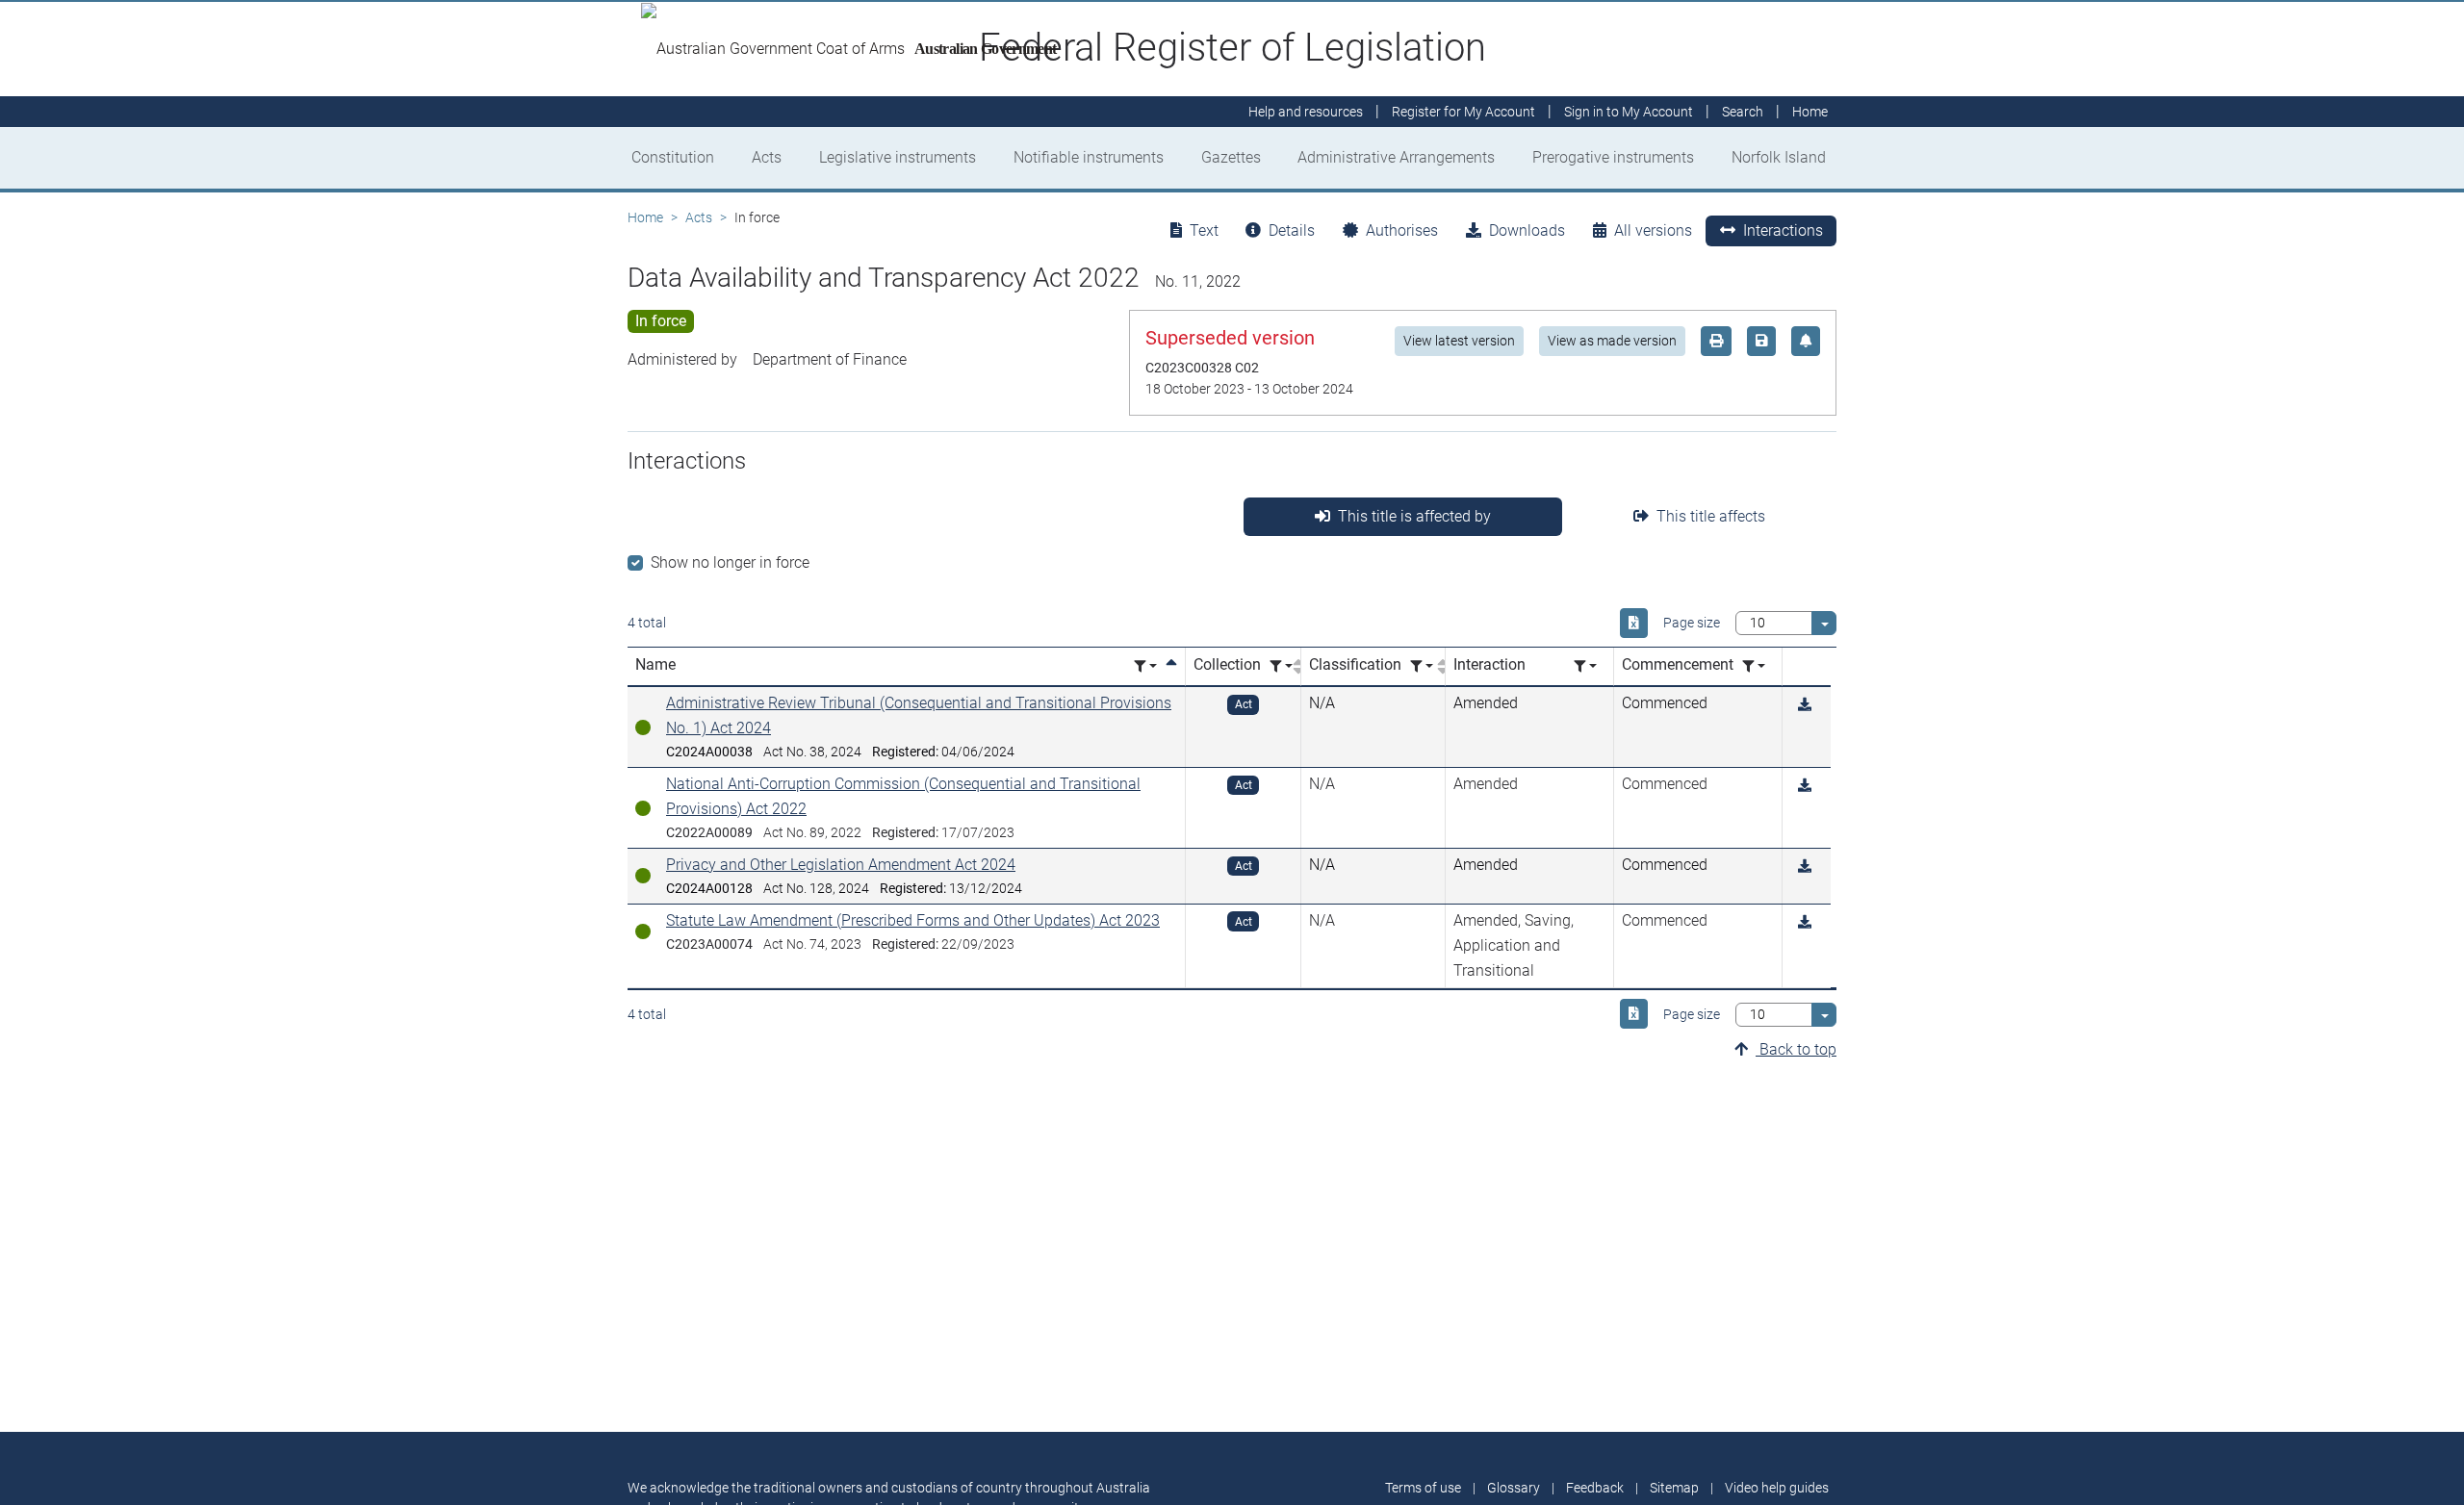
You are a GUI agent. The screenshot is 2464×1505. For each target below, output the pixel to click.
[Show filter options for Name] (1145, 666)
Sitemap (1674, 1488)
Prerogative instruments (1613, 157)
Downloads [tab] (1527, 230)
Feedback (1595, 1488)
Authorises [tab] (1402, 230)
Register (1463, 112)
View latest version (1459, 341)
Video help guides (1777, 1488)
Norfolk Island (1779, 157)
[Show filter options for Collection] (1281, 666)
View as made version (1612, 341)
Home (645, 217)
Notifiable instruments (1089, 157)
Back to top (1796, 1049)
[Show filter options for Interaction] (1585, 666)
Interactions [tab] (1783, 230)
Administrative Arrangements (1396, 157)
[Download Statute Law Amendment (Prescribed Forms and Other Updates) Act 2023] (1805, 922)
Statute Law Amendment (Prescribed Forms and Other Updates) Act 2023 (913, 920)
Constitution (673, 157)
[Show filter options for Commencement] (1754, 666)
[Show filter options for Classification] (1422, 666)
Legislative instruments (898, 157)
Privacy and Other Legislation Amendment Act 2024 (841, 865)
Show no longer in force (730, 562)
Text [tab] (1204, 230)
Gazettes (1231, 157)
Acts (767, 157)
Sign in (1629, 112)
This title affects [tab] (1711, 516)
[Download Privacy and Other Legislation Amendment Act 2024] (1805, 867)
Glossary (1514, 1488)
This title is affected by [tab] (1414, 516)
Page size (1692, 623)
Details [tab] (1292, 230)
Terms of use (1423, 1488)
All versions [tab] (1653, 230)
